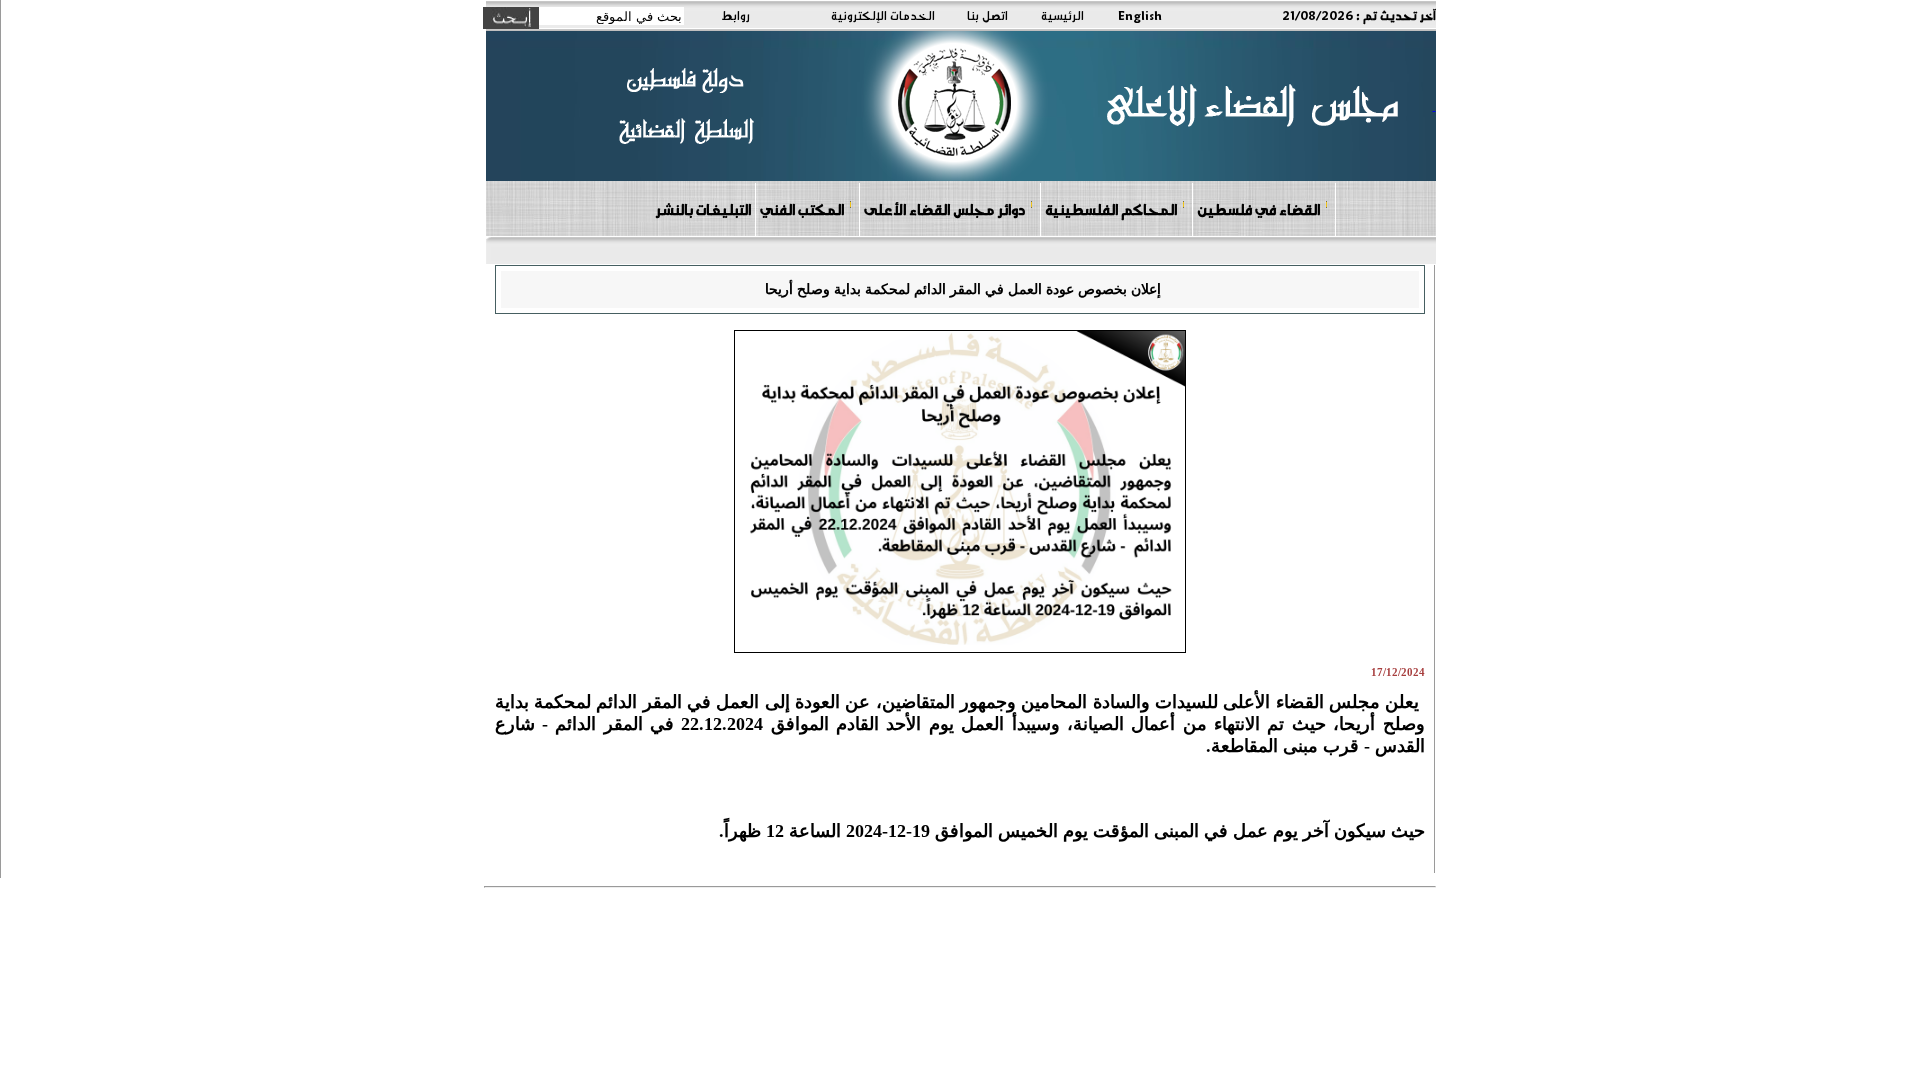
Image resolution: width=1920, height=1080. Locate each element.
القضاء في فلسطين (1258, 209)
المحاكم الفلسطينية (1111, 209)
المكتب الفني (802, 209)
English (1140, 15)
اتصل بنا (987, 15)
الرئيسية (1062, 15)
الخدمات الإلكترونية (883, 15)
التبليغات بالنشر (703, 209)
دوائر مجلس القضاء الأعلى (944, 209)
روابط (735, 15)
